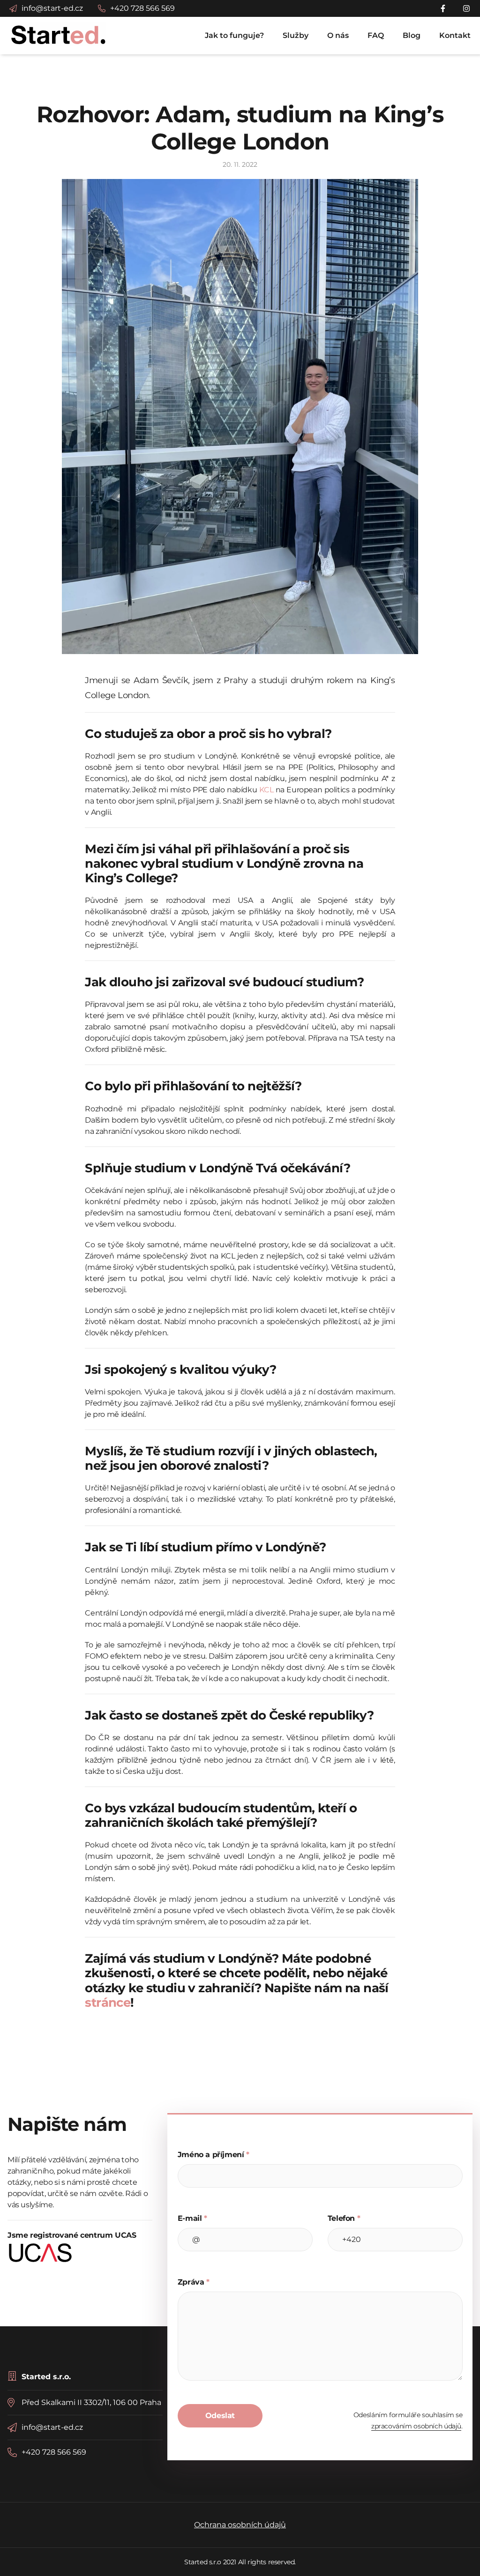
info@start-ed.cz (52, 2427)
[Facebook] (444, 8)
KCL (266, 790)
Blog (412, 35)
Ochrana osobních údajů (240, 2525)
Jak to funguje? (234, 35)
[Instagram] (467, 8)
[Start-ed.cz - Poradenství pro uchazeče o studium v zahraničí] (59, 34)
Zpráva (194, 2282)
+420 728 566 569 (54, 2452)
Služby (296, 35)
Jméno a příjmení (214, 2155)
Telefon (344, 2218)
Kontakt (455, 35)
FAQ (376, 35)
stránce (108, 2003)
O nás (338, 35)
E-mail (192, 2218)
